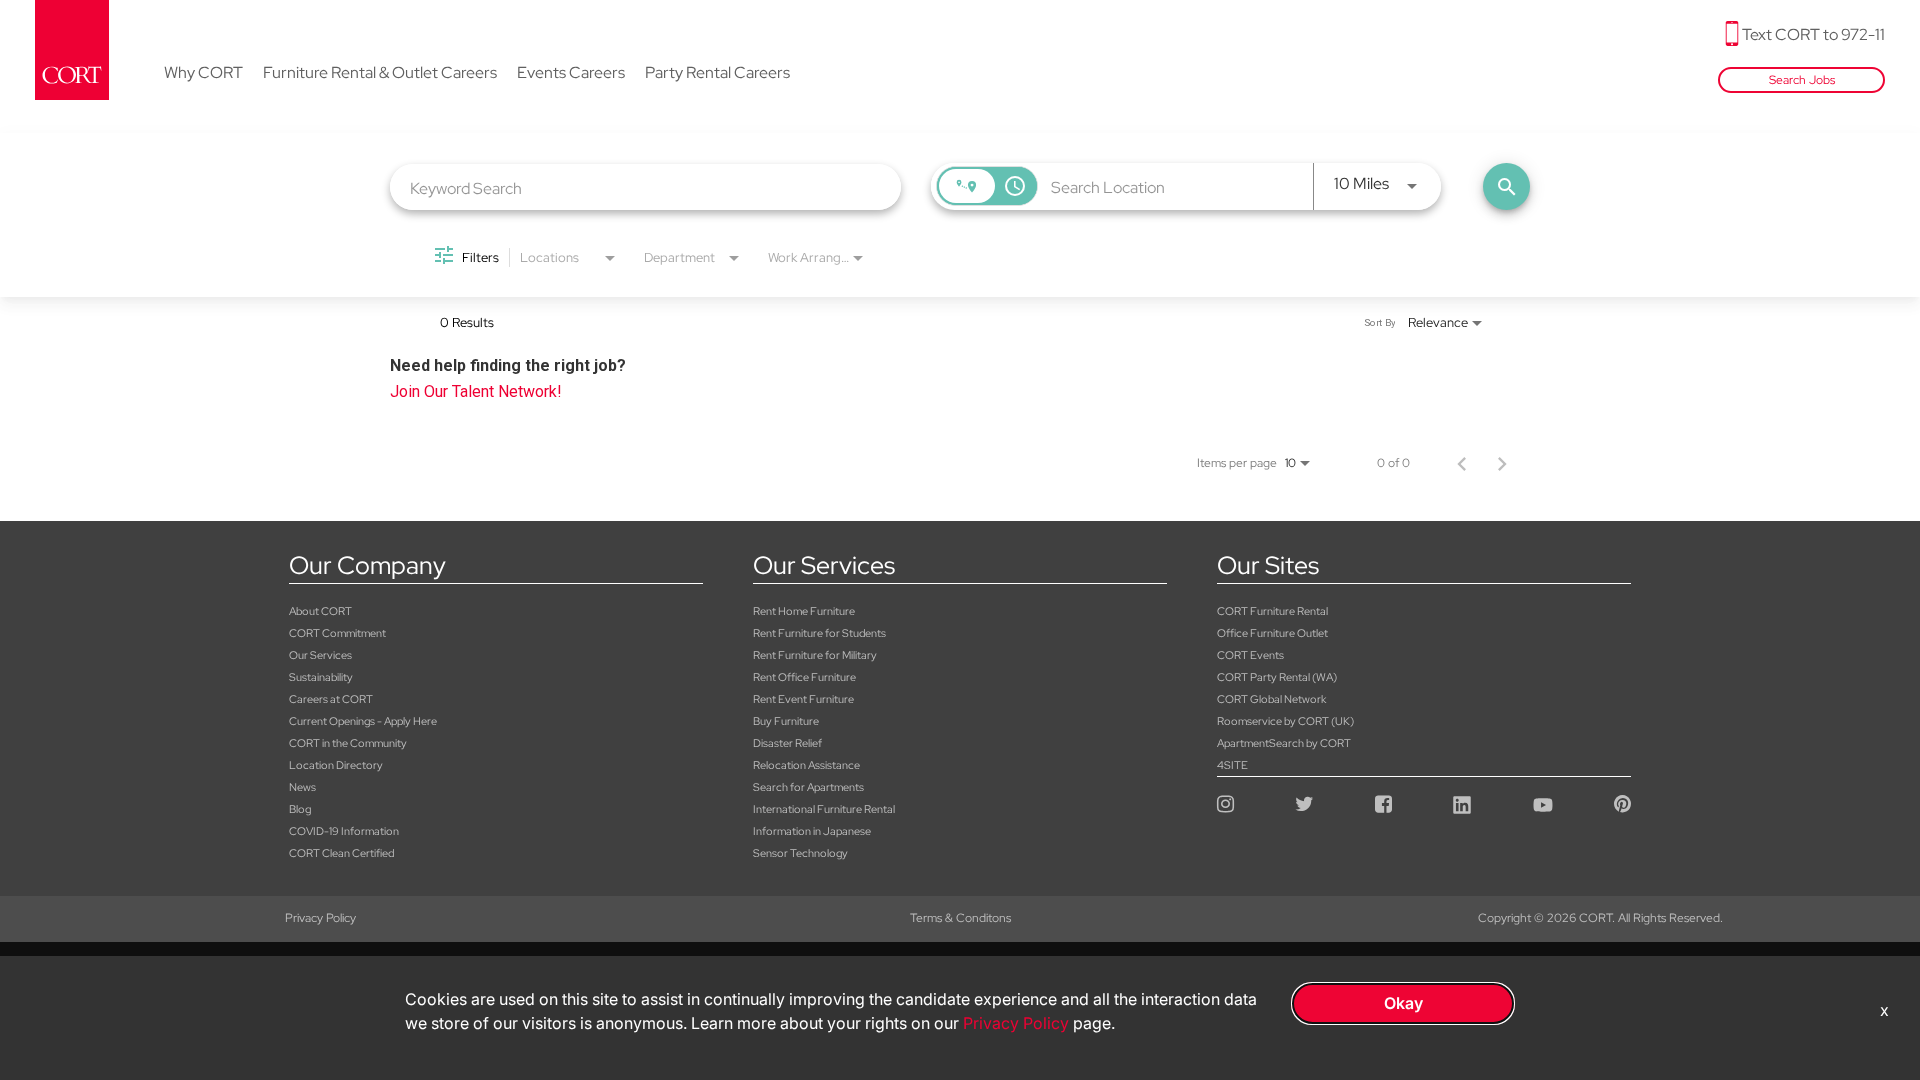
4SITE (1232, 765)
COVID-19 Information (344, 831)
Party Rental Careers (717, 74)
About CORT (320, 611)
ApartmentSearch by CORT (1284, 743)
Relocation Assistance (806, 765)
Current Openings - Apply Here (363, 721)
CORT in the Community (348, 743)
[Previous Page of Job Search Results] (1462, 463)
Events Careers (571, 74)
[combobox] (645, 187)
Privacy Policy (320, 918)
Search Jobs (1802, 80)
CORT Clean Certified (341, 853)
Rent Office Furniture (804, 677)
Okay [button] (1403, 1003)
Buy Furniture (786, 721)
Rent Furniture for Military (815, 655)
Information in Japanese (812, 831)
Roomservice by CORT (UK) (1285, 721)
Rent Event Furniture (803, 699)
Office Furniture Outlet (1272, 633)
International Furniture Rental (824, 809)
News (302, 787)
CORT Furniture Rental (1272, 611)
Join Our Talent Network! (476, 391)
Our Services (320, 655)
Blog (300, 809)
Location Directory (336, 765)
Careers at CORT (331, 699)
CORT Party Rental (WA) (1277, 677)
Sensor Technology (800, 853)
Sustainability (321, 677)
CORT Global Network (1271, 699)
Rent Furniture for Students (819, 633)
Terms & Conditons (960, 918)
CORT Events (1250, 655)
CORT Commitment (337, 633)
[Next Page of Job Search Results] (1502, 463)
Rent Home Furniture (804, 611)
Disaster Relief (787, 743)
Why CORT (203, 74)
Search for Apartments (808, 787)
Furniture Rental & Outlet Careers (380, 74)
